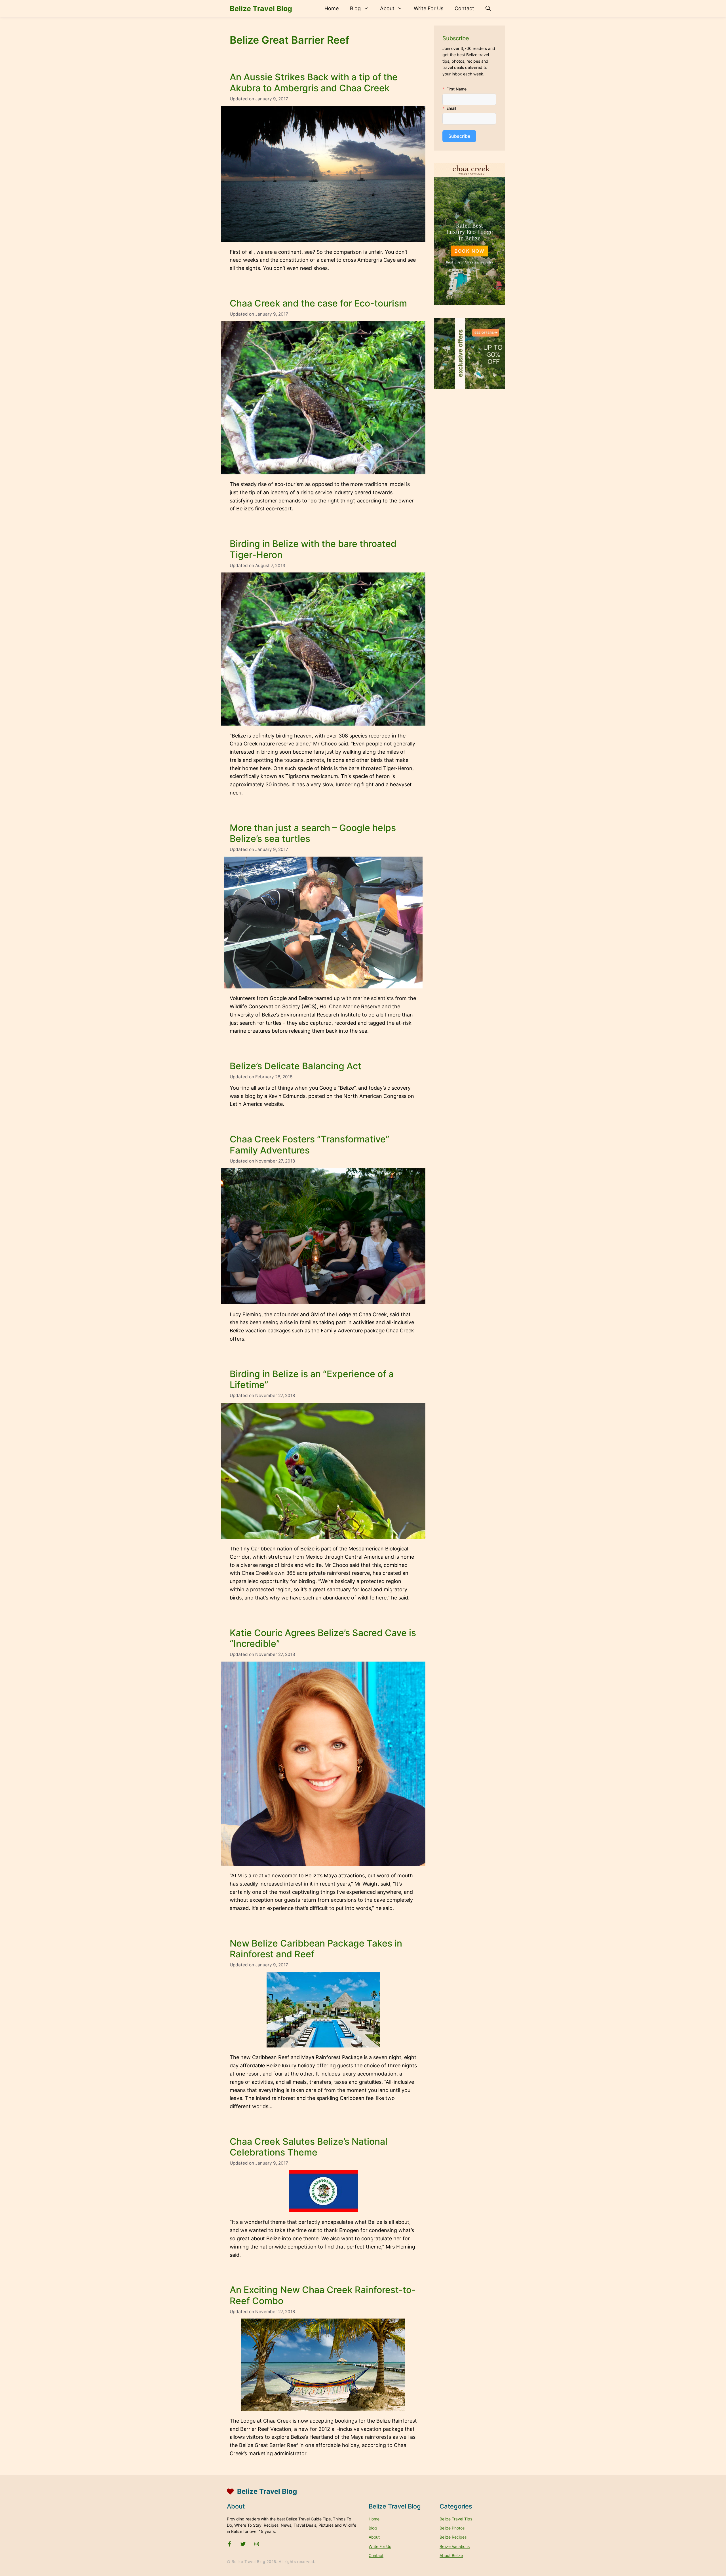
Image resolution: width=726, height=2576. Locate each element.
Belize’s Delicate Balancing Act (296, 1066)
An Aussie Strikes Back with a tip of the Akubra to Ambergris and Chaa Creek (314, 82)
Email (451, 108)
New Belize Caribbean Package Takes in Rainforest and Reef (316, 1949)
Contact (464, 8)
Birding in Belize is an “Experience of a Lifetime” (312, 1379)
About (387, 8)
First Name (456, 89)
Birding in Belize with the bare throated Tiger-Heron (313, 549)
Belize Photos (452, 2528)
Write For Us (429, 8)
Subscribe (459, 136)
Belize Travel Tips (456, 2519)
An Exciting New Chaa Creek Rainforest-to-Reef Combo (323, 2295)
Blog (355, 8)
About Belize (451, 2555)
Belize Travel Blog (261, 9)
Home (332, 8)
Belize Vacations (455, 2546)
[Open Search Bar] (488, 9)
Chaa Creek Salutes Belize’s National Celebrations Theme (309, 2147)
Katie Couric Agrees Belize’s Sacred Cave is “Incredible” (323, 1638)
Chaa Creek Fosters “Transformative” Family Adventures (310, 1145)
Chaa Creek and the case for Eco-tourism (318, 303)
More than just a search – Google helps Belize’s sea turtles (313, 833)
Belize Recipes (453, 2537)
